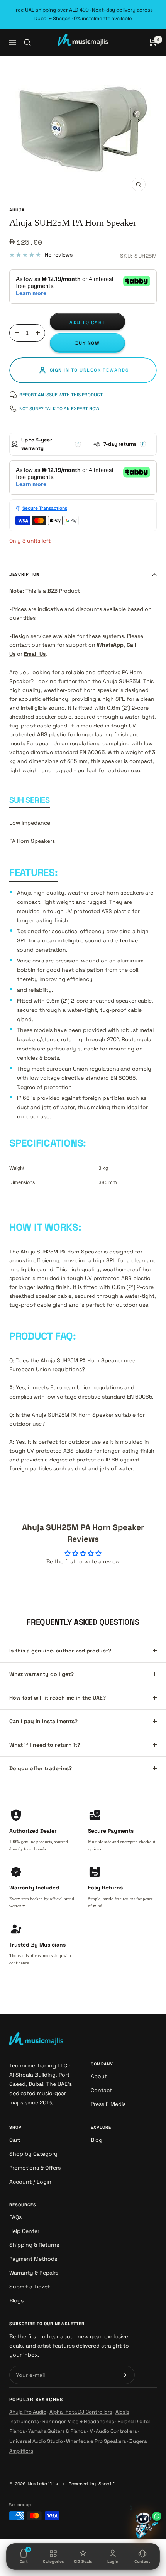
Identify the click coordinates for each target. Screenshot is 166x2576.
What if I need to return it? (45, 1745)
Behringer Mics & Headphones (78, 2421)
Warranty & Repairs (34, 2273)
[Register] (124, 2375)
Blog (97, 2140)
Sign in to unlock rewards (89, 370)
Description (24, 574)
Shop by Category (33, 2154)
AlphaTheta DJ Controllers (81, 2412)
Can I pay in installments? (43, 1721)
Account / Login (30, 2182)
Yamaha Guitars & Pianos (57, 2431)
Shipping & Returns (34, 2245)
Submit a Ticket (30, 2287)
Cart (15, 2140)
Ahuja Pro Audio (28, 2412)
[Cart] (153, 42)
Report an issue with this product (61, 395)
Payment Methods (33, 2259)
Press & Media (108, 2104)
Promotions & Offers (35, 2168)
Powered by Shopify (93, 2484)
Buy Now (88, 343)
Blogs (16, 2300)
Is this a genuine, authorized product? (60, 1651)
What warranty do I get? (41, 1674)
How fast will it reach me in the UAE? (58, 1698)
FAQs (15, 2217)
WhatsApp (110, 645)
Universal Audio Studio (36, 2441)
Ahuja (17, 210)
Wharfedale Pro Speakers (96, 2441)
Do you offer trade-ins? (41, 1768)
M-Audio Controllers (113, 2431)
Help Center (24, 2231)
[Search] (27, 42)
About (99, 2076)
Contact (101, 2090)
